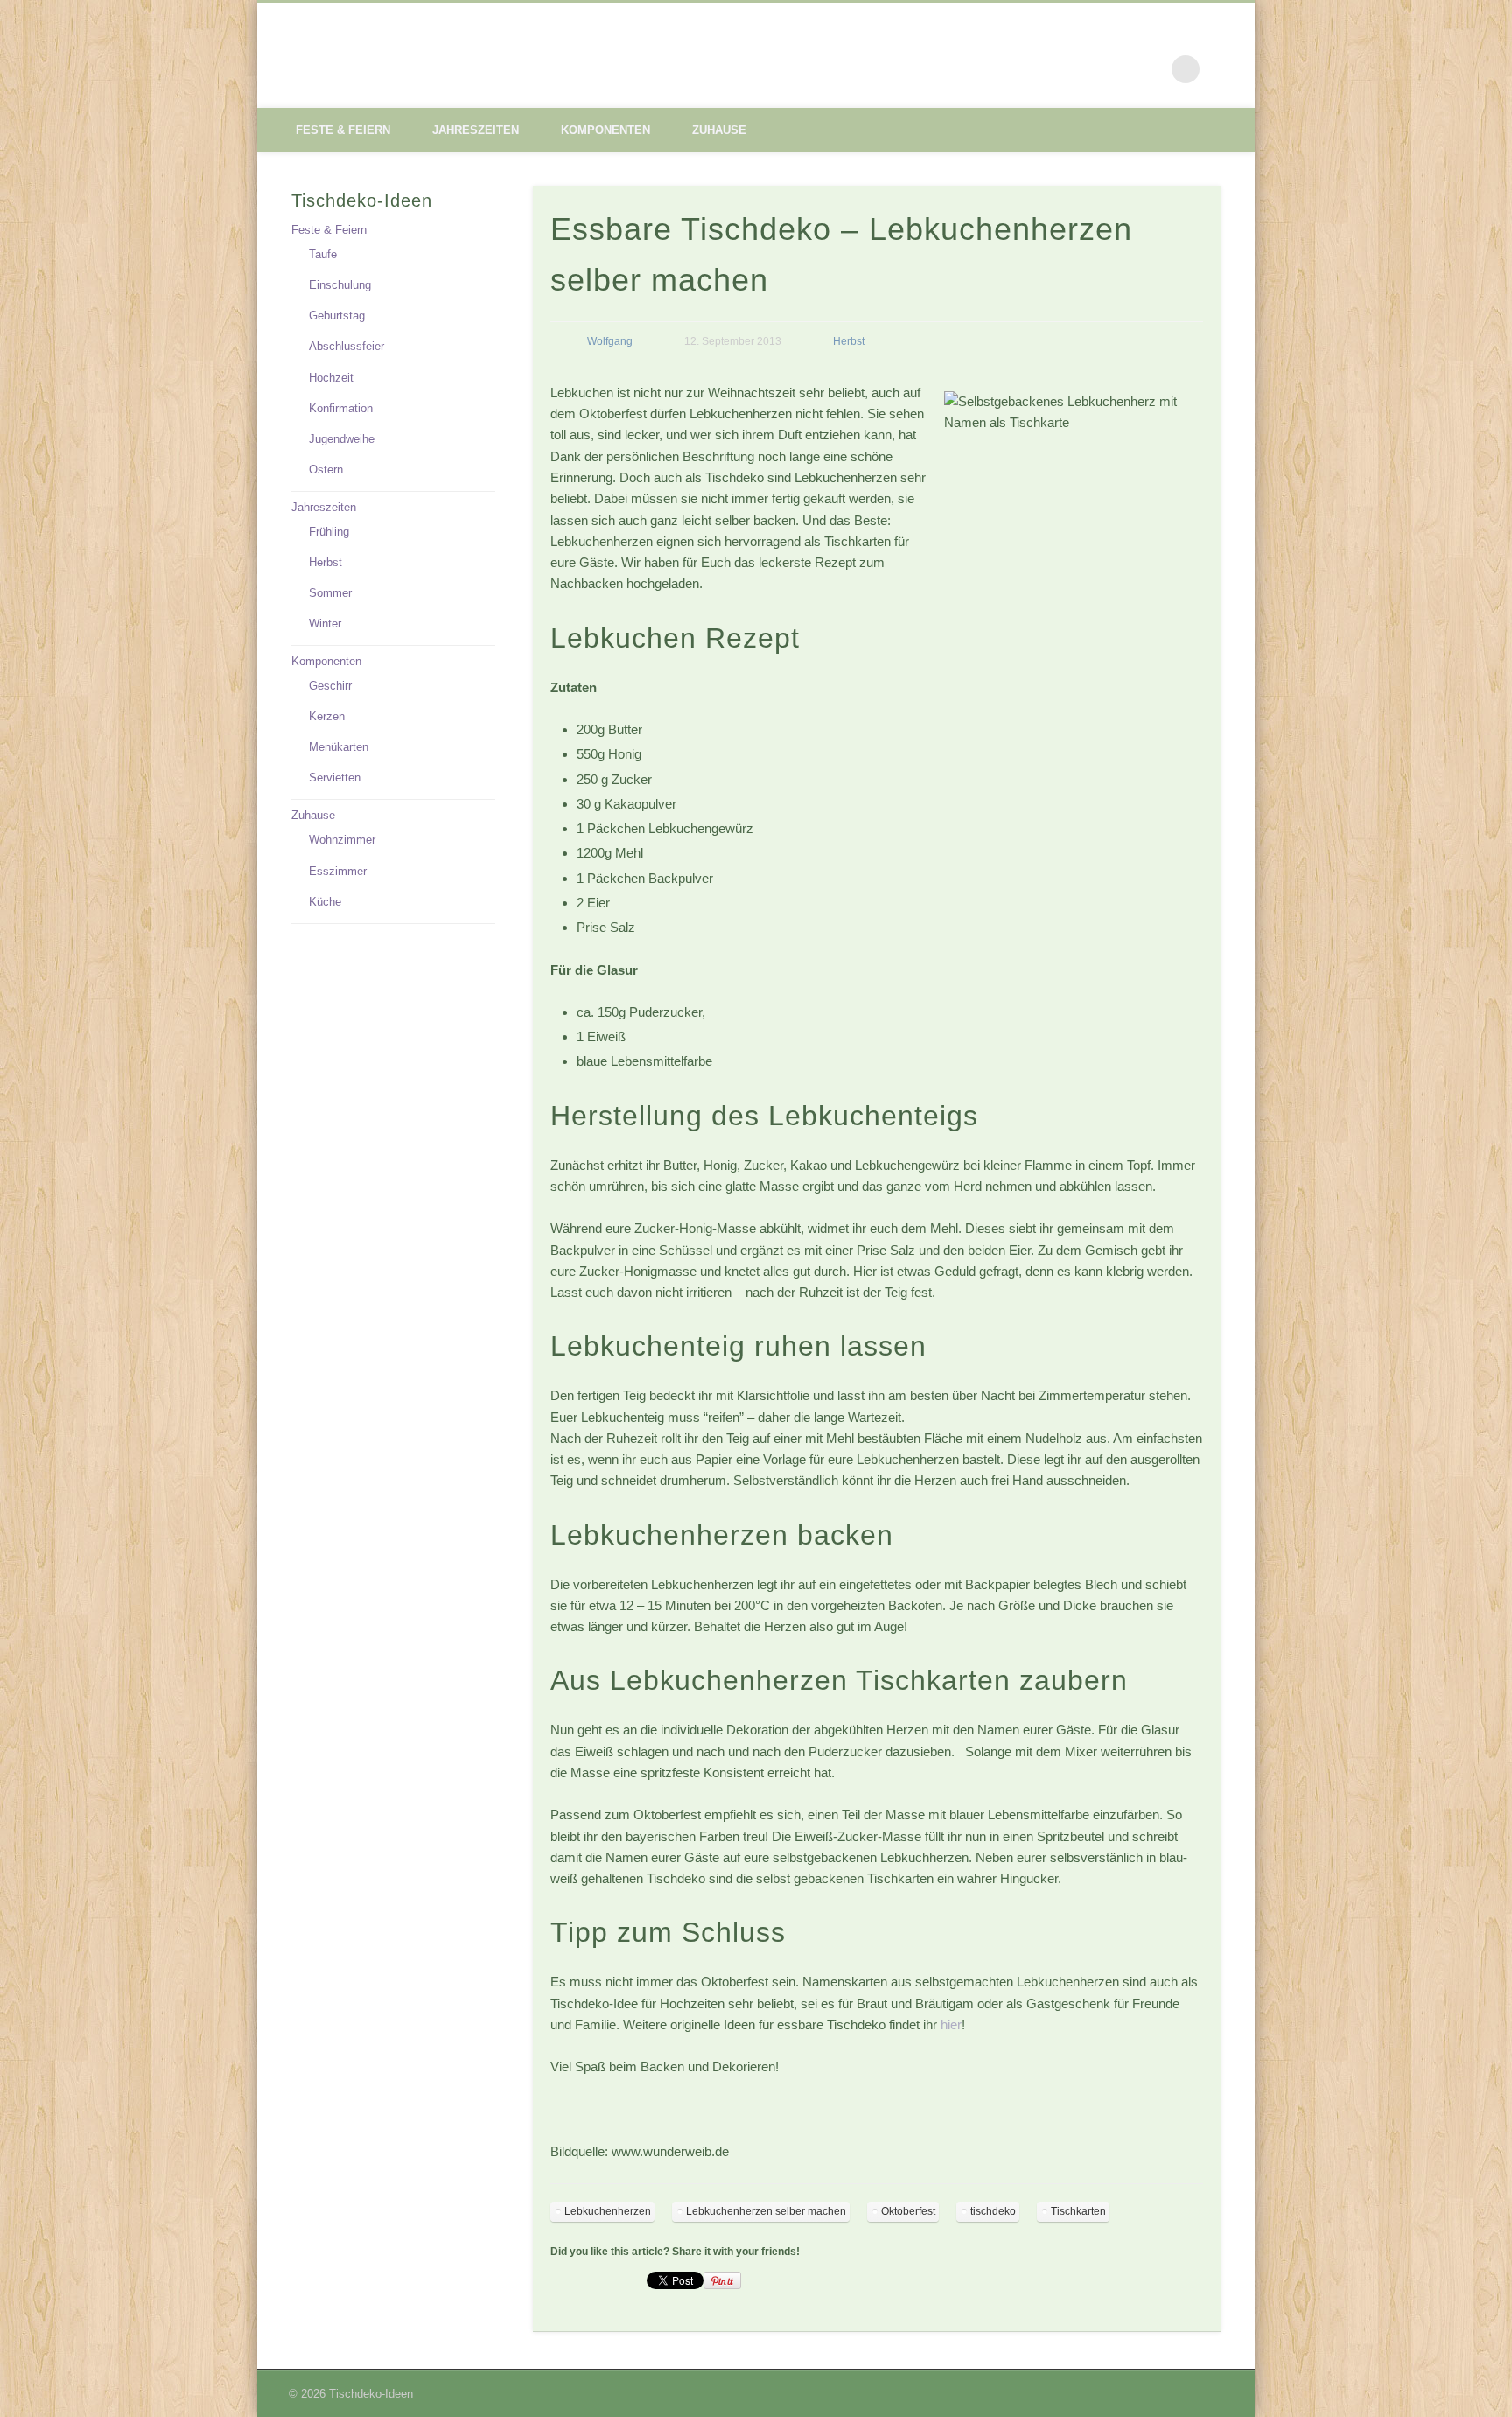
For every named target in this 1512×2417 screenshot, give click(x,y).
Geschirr (330, 686)
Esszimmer (338, 871)
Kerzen (327, 716)
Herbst (849, 341)
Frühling (329, 532)
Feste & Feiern (343, 130)
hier (951, 2025)
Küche (325, 902)
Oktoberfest (908, 2211)
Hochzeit (331, 378)
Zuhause (719, 130)
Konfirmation (341, 408)
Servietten (335, 778)
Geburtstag (337, 315)
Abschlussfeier (346, 346)
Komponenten (605, 130)
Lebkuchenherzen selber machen (766, 2211)
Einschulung (340, 285)
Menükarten (339, 747)
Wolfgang (610, 341)
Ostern (326, 469)
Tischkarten (1078, 2211)
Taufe (323, 254)
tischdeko (993, 2211)
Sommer (330, 593)
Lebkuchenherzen (608, 2211)
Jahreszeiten (476, 130)
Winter (325, 624)
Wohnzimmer (342, 840)
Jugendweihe (342, 439)
